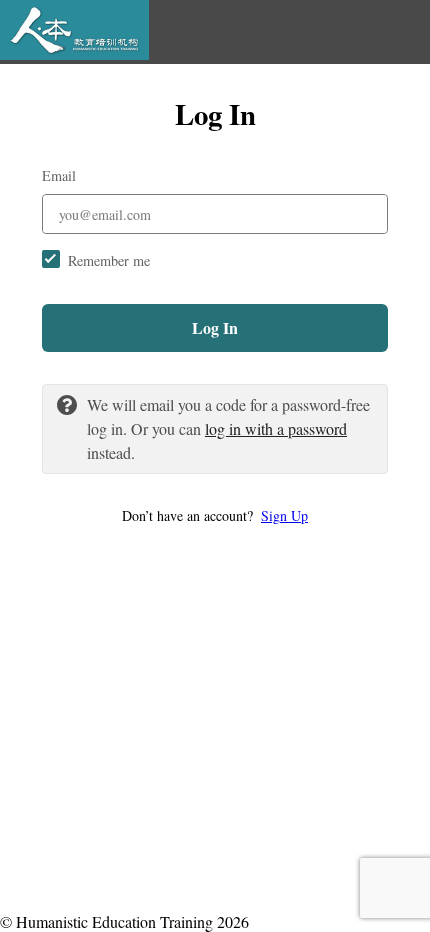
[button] (215, 515)
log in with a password (276, 428)
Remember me (109, 260)
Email (59, 175)
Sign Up (284, 515)
